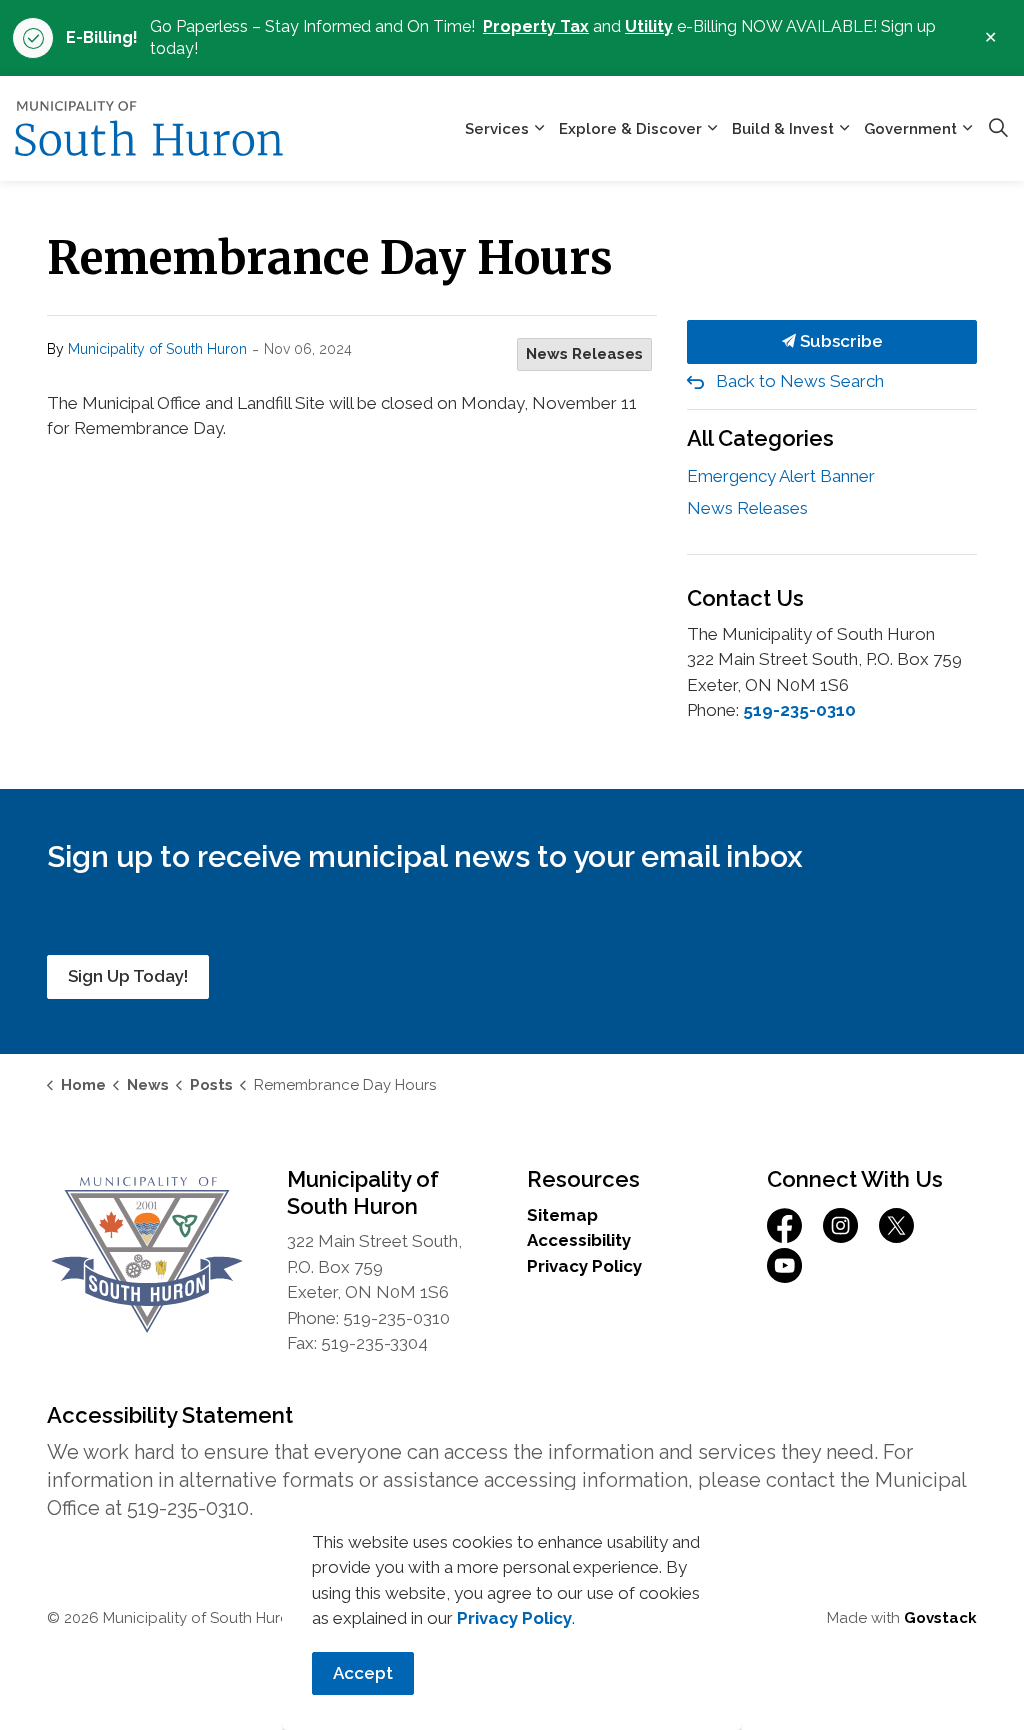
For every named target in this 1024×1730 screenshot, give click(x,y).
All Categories (760, 438)
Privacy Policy (584, 1266)
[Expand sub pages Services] (539, 128)
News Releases (584, 354)
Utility (649, 26)
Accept (363, 1673)
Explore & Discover (630, 129)
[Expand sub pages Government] (967, 128)
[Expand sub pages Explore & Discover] (712, 128)
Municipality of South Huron (157, 349)
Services (497, 129)
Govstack (940, 1618)
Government (910, 129)
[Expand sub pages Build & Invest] (844, 128)
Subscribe (839, 341)
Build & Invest (783, 129)
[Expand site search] (998, 129)
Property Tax (536, 26)
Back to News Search (800, 381)
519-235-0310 (799, 710)
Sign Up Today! (128, 976)
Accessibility (579, 1240)
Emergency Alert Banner (781, 476)
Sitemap (562, 1215)
